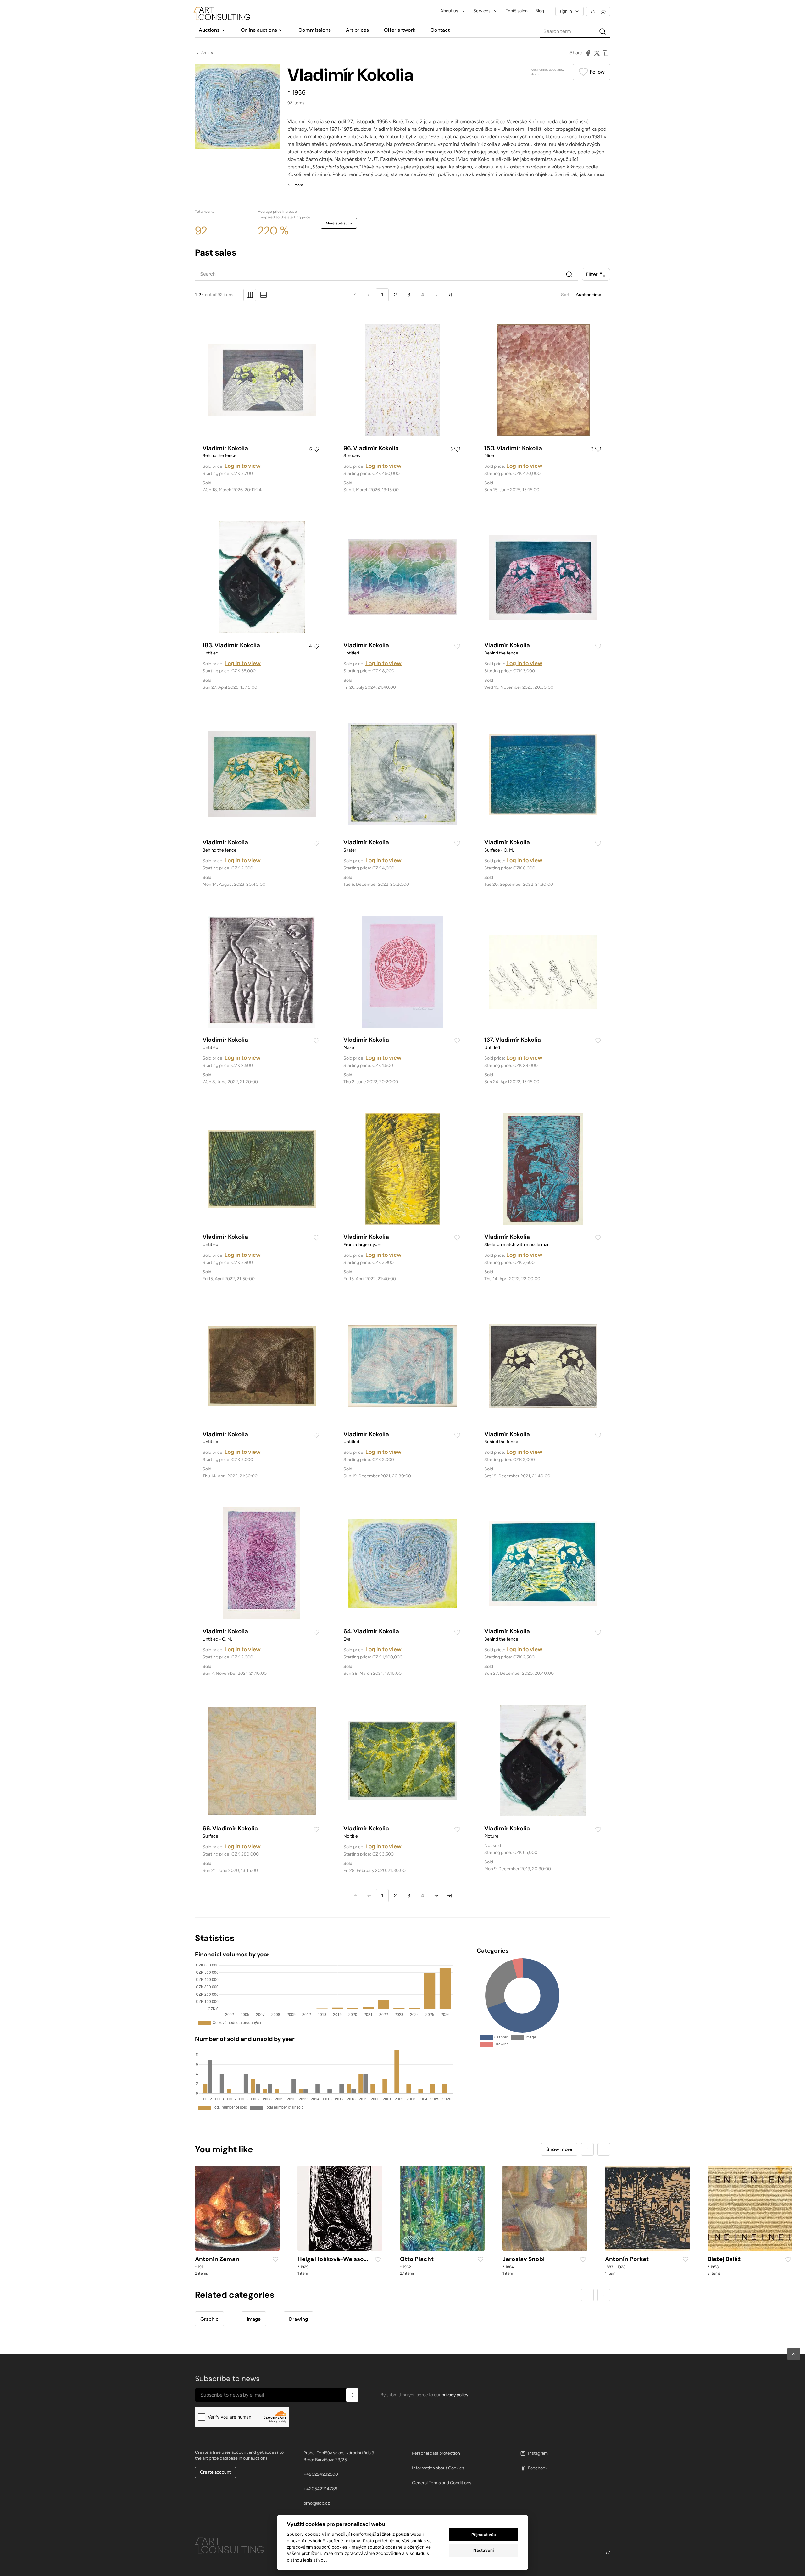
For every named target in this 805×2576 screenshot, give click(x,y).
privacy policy (455, 2395)
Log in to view (243, 466)
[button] (794, 2354)
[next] (436, 295)
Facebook (538, 2468)
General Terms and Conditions (442, 2483)
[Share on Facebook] (588, 53)
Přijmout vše (484, 2535)
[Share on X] (597, 53)
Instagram (538, 2453)
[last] (449, 295)
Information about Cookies (438, 2468)
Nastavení (483, 2550)
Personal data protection (436, 2453)
